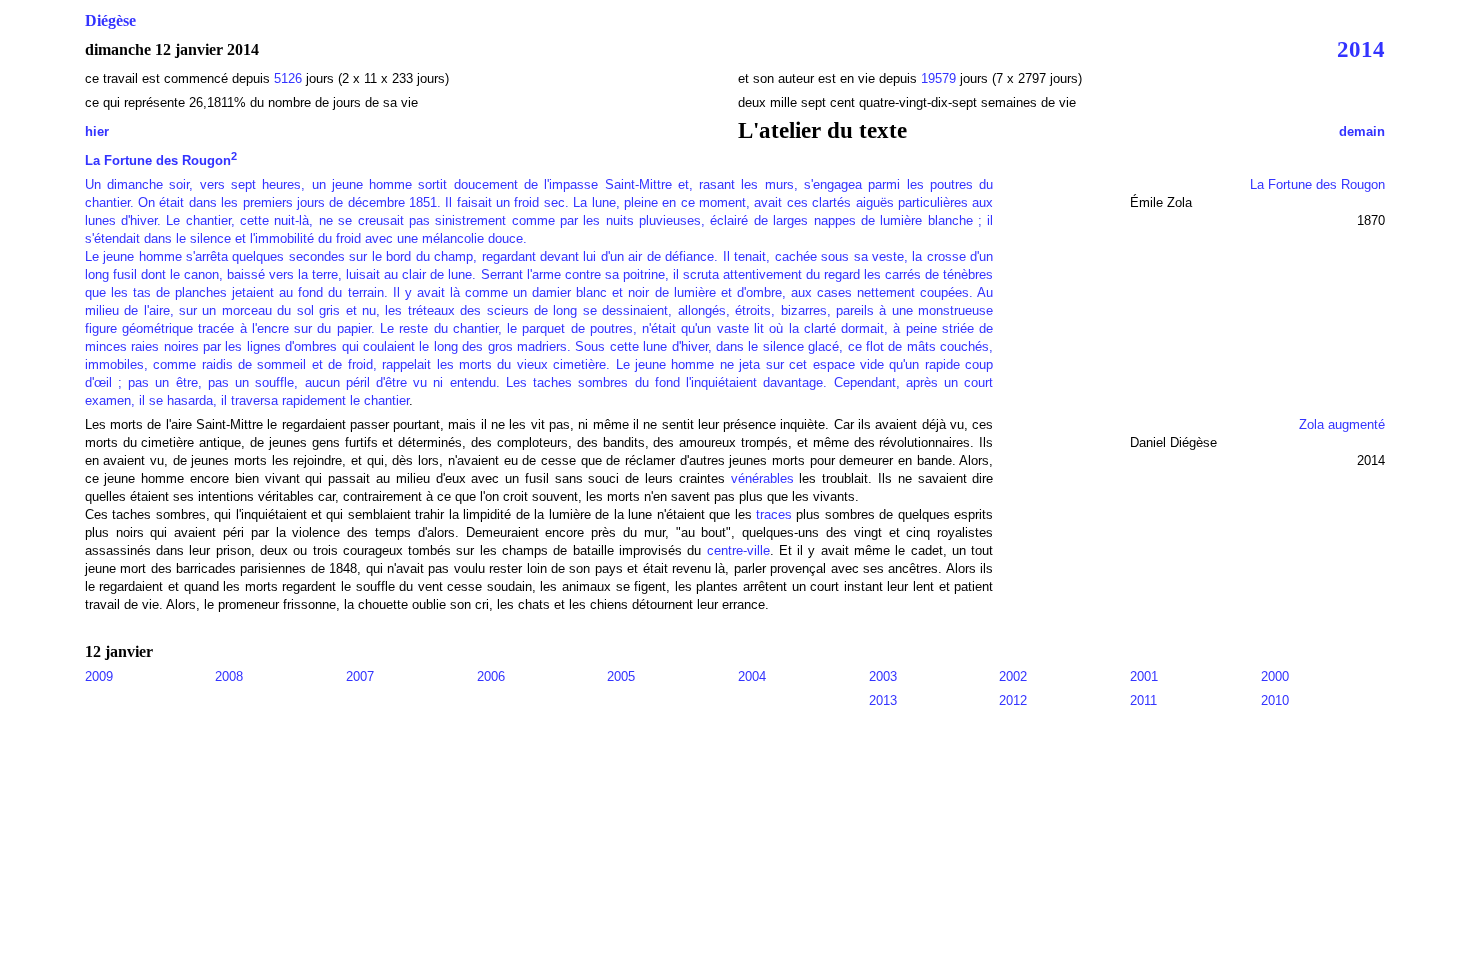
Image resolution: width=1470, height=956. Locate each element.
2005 (621, 676)
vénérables (762, 478)
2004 (752, 676)
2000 (1275, 676)
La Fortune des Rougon (161, 160)
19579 (940, 78)
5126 (288, 78)
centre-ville (738, 550)
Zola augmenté (1342, 424)
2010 (1275, 700)
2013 (883, 700)
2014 (1361, 49)
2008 (229, 676)
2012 (1013, 700)
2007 (360, 676)
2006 (491, 676)
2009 (99, 676)
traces (774, 514)
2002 (1013, 676)
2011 (1143, 700)
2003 (883, 676)
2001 (1144, 676)
